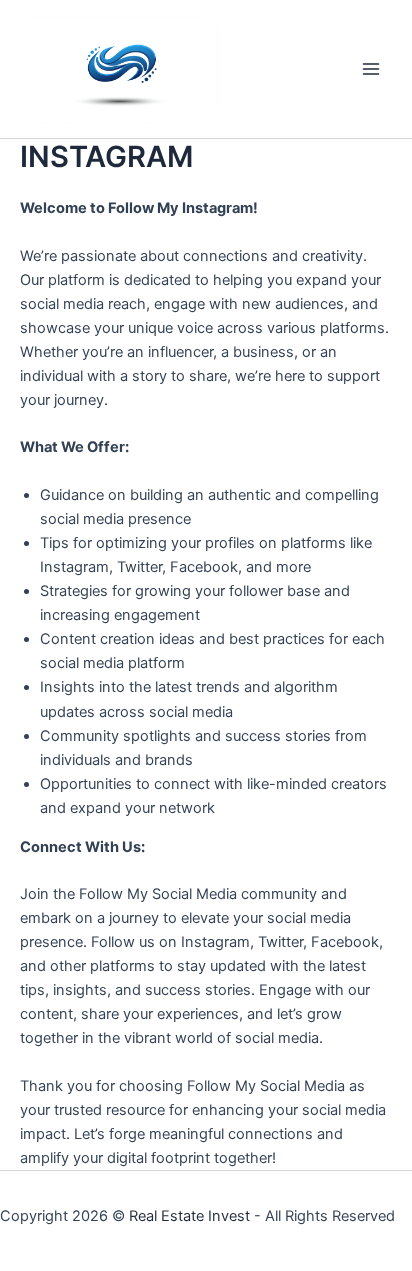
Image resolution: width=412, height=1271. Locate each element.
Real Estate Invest (189, 1216)
